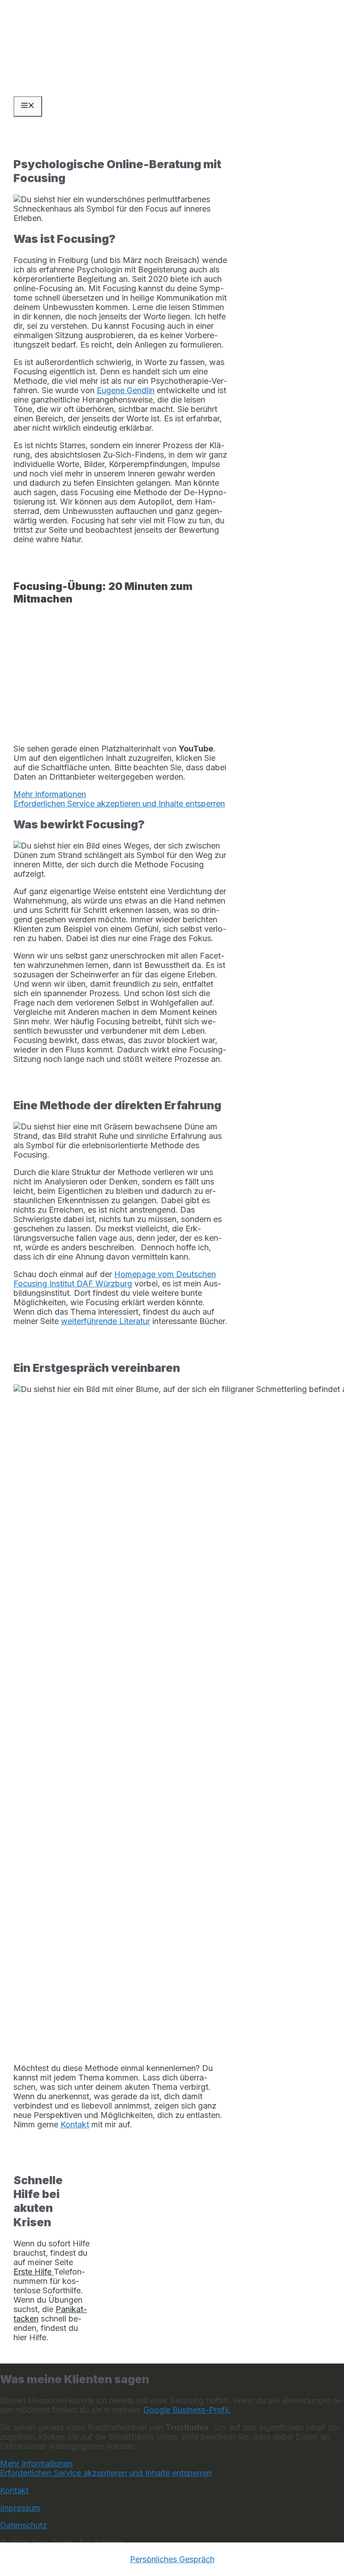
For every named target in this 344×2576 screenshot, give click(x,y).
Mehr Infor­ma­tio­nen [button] (50, 794)
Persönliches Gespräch (172, 2559)
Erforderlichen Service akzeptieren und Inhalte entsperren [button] (106, 2473)
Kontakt (14, 2490)
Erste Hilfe (34, 2272)
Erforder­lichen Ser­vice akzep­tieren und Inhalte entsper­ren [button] (119, 804)
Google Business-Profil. (187, 2410)
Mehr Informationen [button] (36, 2464)
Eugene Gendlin (126, 390)
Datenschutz (24, 2525)
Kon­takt (75, 2124)
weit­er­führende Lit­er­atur (105, 1321)
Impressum (20, 2508)
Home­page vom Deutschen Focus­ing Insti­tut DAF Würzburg (115, 1279)
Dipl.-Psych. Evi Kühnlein (71, 39)
